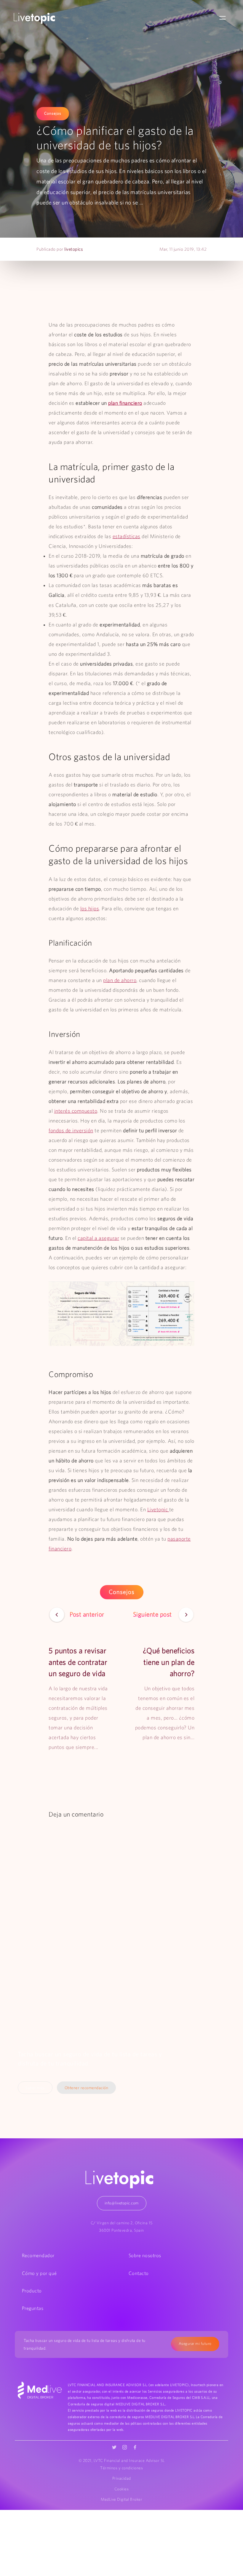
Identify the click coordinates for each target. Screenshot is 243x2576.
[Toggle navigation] (223, 18)
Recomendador (38, 2255)
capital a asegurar (98, 1238)
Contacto (139, 2273)
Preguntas (33, 2308)
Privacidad (122, 2478)
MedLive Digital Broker (121, 2499)
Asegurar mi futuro (195, 2344)
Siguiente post (153, 1614)
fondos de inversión (71, 1131)
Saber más (35, 2088)
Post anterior (87, 1614)
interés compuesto (76, 1111)
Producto (32, 2291)
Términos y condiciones (121, 2468)
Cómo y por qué (39, 2273)
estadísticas (127, 536)
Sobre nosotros (145, 2255)
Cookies (122, 2489)
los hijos (90, 909)
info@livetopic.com (122, 2203)
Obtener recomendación (87, 2088)
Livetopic (158, 1510)
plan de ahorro (120, 980)
